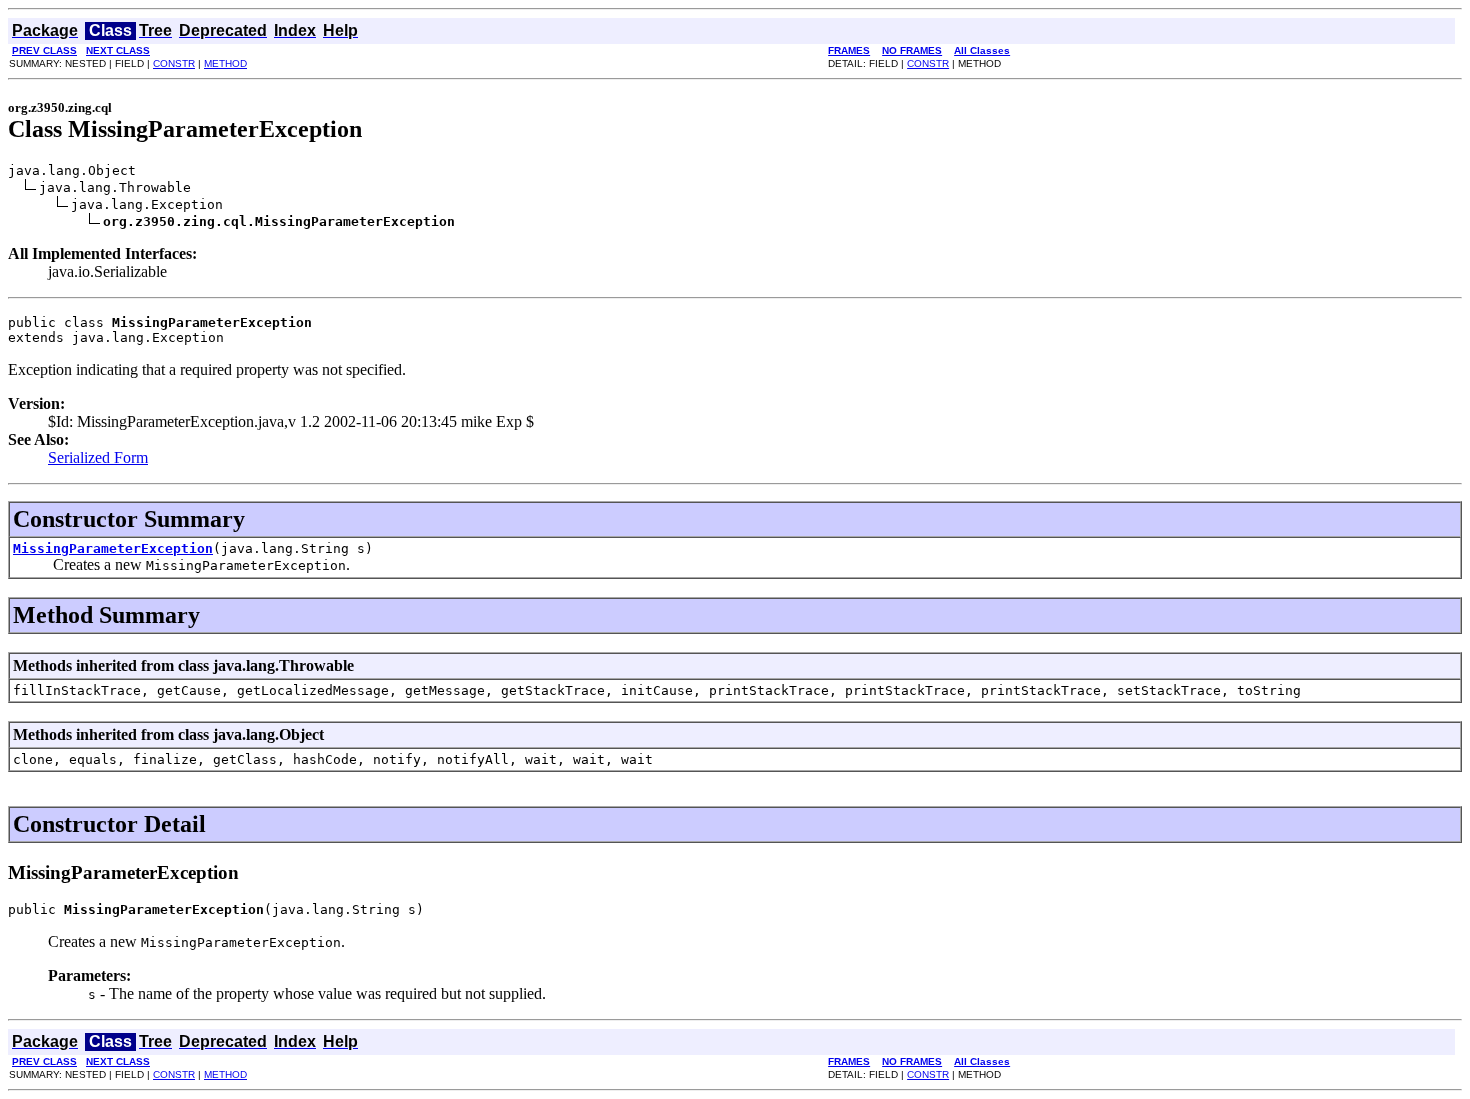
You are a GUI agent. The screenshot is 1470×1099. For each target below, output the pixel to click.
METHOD (225, 63)
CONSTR (174, 63)
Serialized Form (98, 457)
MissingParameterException (113, 548)
